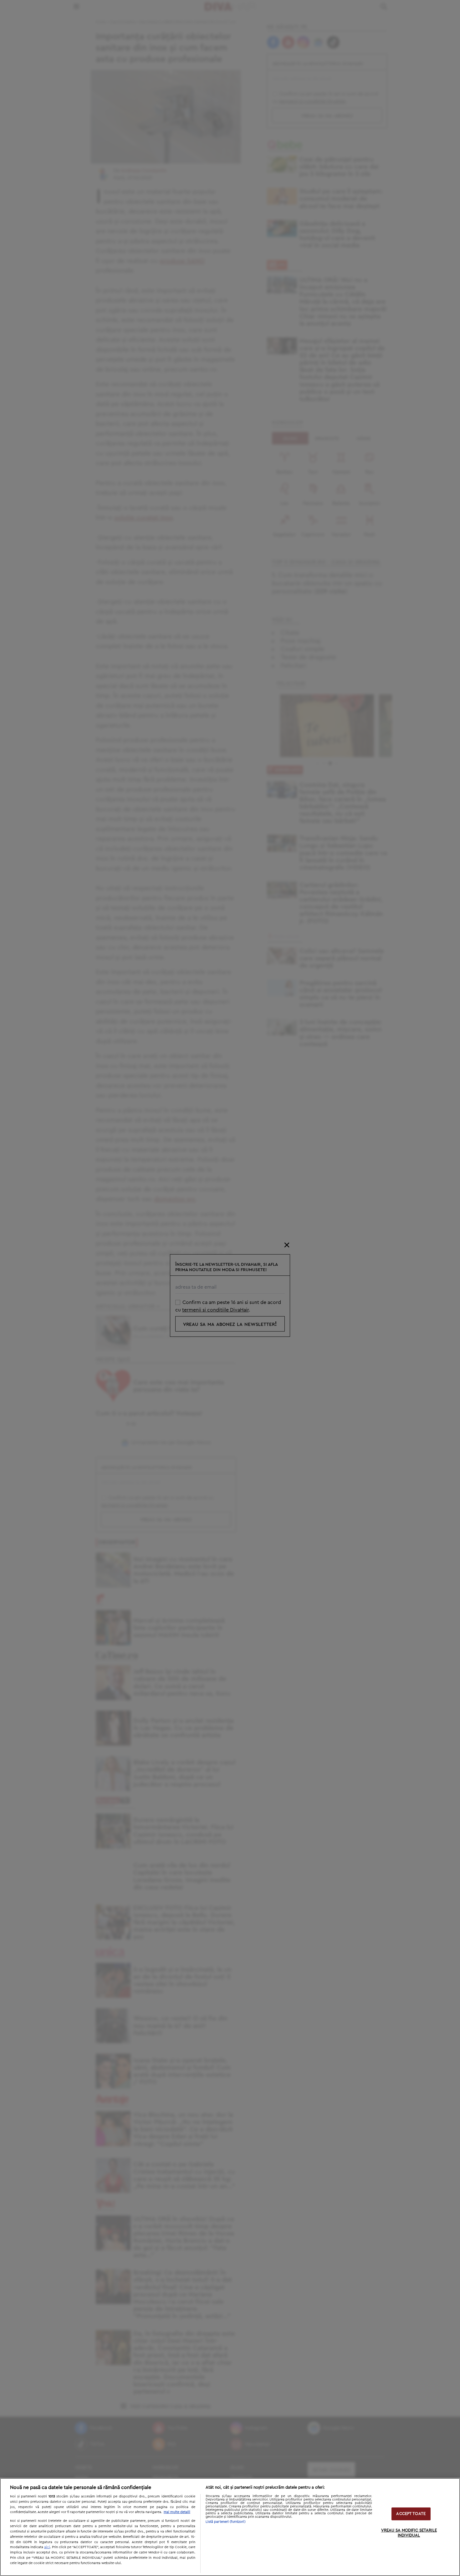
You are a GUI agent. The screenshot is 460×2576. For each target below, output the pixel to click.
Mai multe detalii (177, 2512)
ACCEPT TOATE (411, 2514)
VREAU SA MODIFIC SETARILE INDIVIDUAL (409, 2533)
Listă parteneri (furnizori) (226, 2522)
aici (47, 2547)
